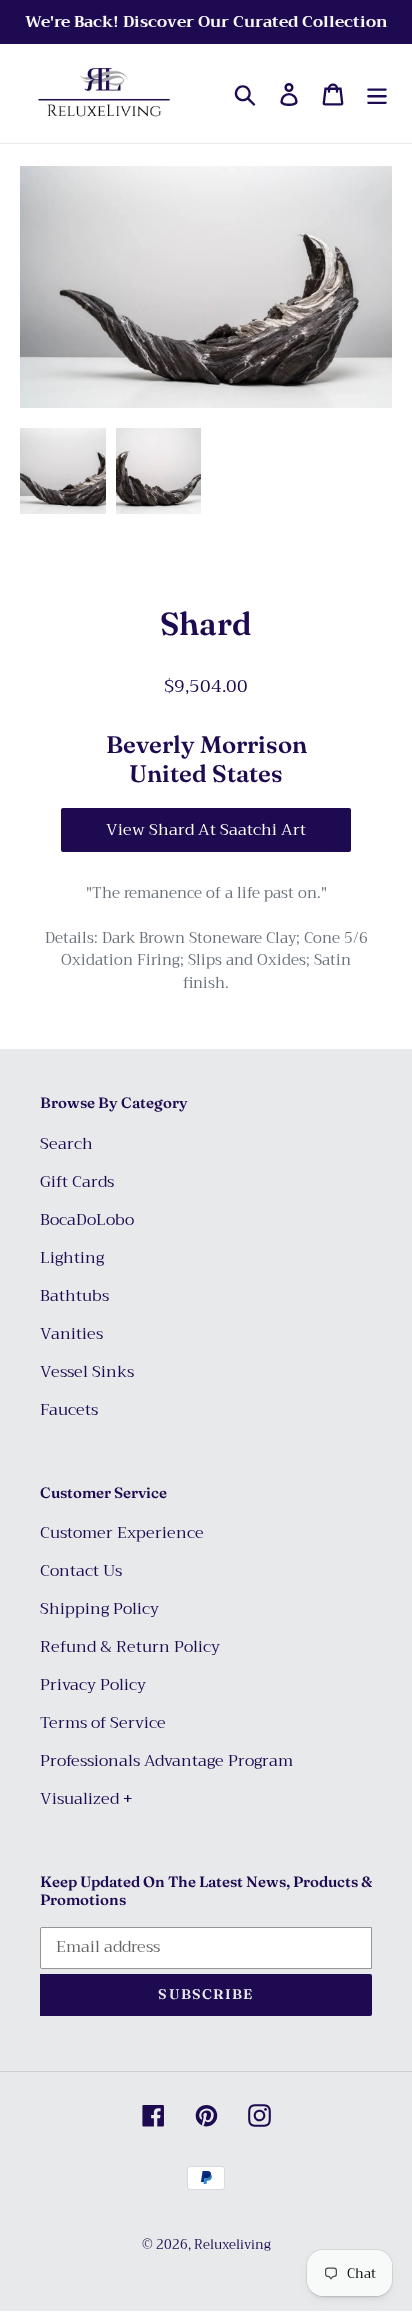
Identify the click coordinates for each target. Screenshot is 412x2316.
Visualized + (86, 1799)
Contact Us (81, 1571)
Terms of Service (103, 1723)
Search (66, 1144)
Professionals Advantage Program (166, 1761)
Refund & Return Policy (130, 1647)
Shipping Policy (99, 1609)
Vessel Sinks (87, 1372)
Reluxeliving (232, 2244)
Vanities (71, 1334)
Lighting (72, 1258)
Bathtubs (74, 1296)
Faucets (69, 1410)
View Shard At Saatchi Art (206, 830)
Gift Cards (77, 1182)
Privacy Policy (93, 1685)
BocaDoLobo (87, 1220)
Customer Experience (122, 1533)
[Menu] (377, 93)
